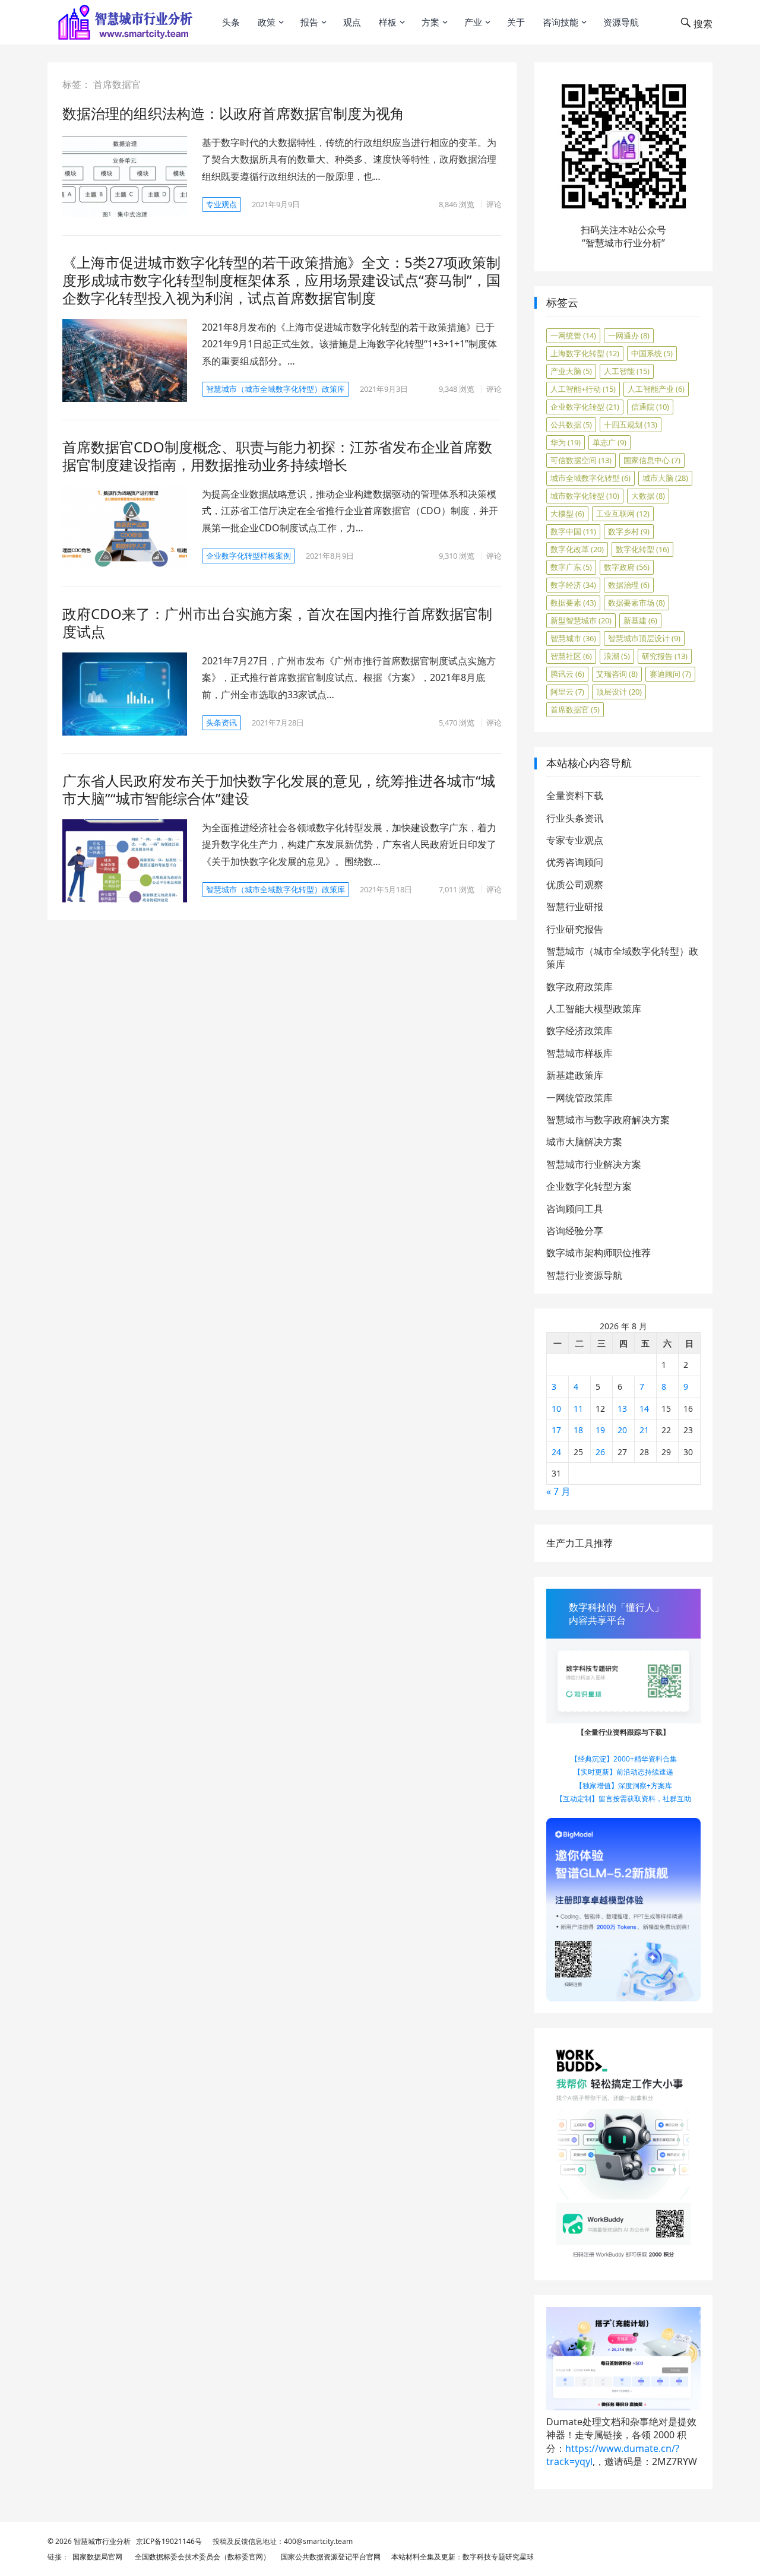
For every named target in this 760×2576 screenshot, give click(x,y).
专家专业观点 (575, 840)
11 (578, 1409)
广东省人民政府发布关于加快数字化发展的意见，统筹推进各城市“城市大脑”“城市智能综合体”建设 (279, 789)
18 (578, 1430)
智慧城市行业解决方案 (594, 1164)
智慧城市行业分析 (102, 2541)
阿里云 (567, 692)
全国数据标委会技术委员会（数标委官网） (201, 2557)
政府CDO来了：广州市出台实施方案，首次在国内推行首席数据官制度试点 (277, 622)
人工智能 (627, 371)
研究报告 (665, 656)
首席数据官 (575, 709)
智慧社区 (571, 656)
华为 (566, 442)
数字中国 (573, 531)
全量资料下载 (575, 796)
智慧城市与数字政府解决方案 (608, 1120)
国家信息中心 (652, 460)
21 (644, 1430)
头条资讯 (221, 723)
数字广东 (571, 567)
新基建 (640, 620)
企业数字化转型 (585, 407)
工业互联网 (623, 514)
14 (644, 1409)
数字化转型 (642, 549)
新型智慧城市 (581, 620)
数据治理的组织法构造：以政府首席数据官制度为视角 (233, 113)
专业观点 (221, 204)
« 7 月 (558, 1491)
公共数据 (571, 424)
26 (600, 1452)
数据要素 (573, 603)
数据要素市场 (636, 603)
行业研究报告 (575, 929)
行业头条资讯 (575, 818)
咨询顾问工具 (575, 1209)
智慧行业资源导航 (584, 1275)
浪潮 (617, 656)
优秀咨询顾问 (575, 862)
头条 (231, 22)
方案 (430, 22)
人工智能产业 (656, 389)
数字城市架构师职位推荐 (598, 1253)
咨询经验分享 (575, 1231)
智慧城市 (573, 638)
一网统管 (573, 335)
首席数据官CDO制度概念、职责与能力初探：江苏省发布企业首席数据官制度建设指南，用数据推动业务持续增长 (277, 456)
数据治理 (629, 585)
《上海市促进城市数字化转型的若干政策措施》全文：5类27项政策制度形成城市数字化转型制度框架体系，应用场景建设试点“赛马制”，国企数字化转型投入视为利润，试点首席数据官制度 (281, 280)
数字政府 (627, 567)
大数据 (648, 496)
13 (622, 1409)
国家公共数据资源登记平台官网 (329, 2557)
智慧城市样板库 (579, 1053)
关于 (516, 22)
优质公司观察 (575, 885)
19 (600, 1430)
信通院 (650, 407)
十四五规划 (631, 424)
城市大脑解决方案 (584, 1142)
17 (556, 1430)
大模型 (567, 514)
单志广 (609, 442)
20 (622, 1430)
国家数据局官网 (96, 2557)
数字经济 (573, 585)
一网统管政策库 (579, 1098)
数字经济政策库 (579, 1031)
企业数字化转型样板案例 (248, 556)
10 (556, 1409)
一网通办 (629, 335)
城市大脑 (665, 478)
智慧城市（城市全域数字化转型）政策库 (275, 389)
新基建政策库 (575, 1075)
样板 (388, 22)
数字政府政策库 (579, 987)
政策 (267, 22)
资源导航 (621, 22)
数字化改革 (577, 549)
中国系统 (652, 353)
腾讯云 (567, 674)
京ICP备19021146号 (168, 2541)
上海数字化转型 (585, 353)
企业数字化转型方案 (589, 1186)
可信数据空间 (581, 460)
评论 (494, 204)
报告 (309, 22)
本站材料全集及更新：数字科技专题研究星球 (461, 2557)
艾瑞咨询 (617, 674)
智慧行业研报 (575, 907)
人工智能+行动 (583, 389)
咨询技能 (560, 22)
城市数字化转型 (585, 496)
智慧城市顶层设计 (644, 638)
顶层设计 (619, 692)
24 (556, 1452)
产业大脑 (571, 371)
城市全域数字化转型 (590, 478)
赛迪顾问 (670, 674)
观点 (352, 22)
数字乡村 (629, 531)
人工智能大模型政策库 (594, 1009)
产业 (473, 22)
